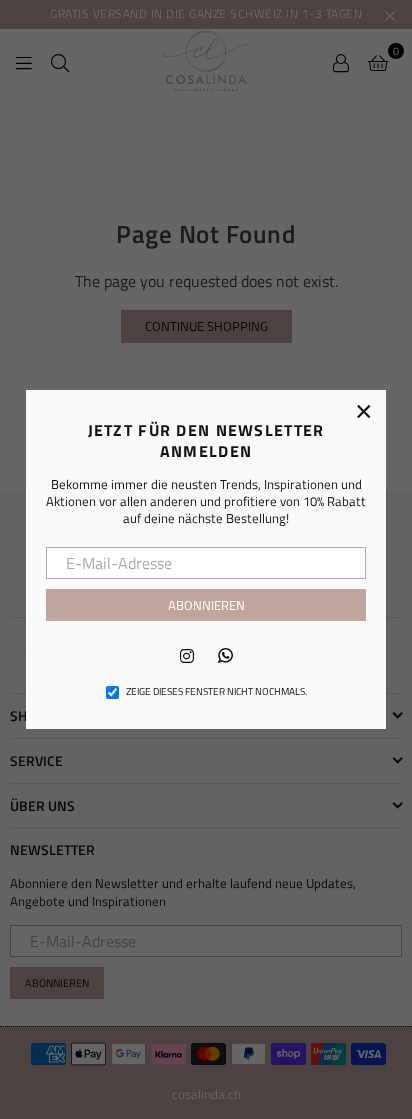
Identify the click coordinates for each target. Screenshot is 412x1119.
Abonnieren (206, 605)
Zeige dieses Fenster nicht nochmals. (216, 692)
